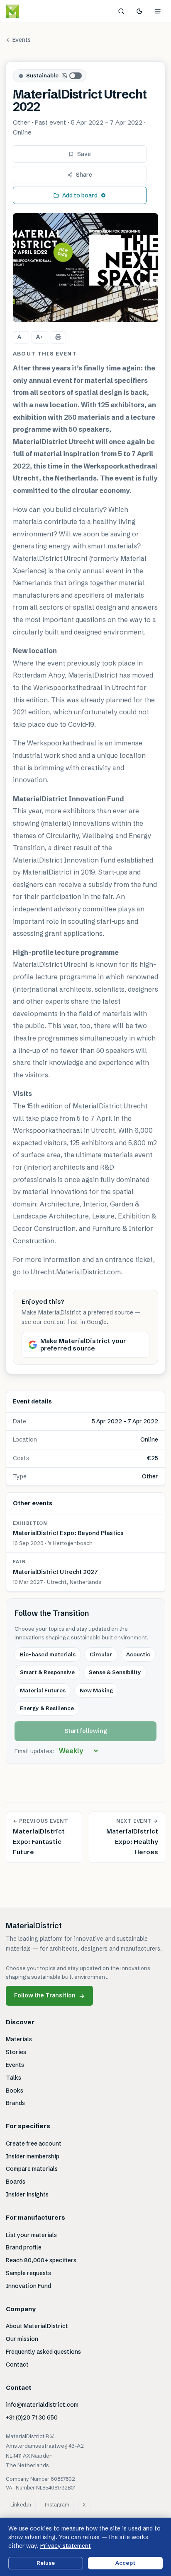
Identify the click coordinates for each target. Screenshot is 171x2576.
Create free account (34, 2143)
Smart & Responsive (47, 1672)
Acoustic (138, 1654)
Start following (86, 1731)
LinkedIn (21, 2505)
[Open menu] (158, 11)
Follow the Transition (49, 1996)
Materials (19, 2039)
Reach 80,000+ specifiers (41, 2260)
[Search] (121, 11)
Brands (15, 2103)
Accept (125, 2563)
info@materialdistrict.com (42, 2405)
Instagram (57, 2505)
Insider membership (33, 2156)
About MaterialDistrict (37, 2326)
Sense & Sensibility (115, 1672)
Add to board (80, 195)
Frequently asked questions (43, 2352)
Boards (16, 2182)
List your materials (31, 2235)
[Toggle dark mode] (139, 11)
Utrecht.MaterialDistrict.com (76, 1272)
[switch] (72, 76)
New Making (96, 1690)
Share (84, 175)
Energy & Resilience (47, 1708)
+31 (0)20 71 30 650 (32, 2417)
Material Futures (43, 1690)
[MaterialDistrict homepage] (31, 11)
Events (15, 2065)
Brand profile (24, 2247)
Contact (17, 2365)
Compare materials (32, 2169)
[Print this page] (58, 337)
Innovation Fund (28, 2286)
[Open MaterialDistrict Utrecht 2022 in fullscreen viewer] (85, 268)
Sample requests (28, 2273)
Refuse (46, 2563)
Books (15, 2091)
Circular (101, 1654)
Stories (16, 2052)
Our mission (22, 2339)
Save (84, 154)
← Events (18, 40)
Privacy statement (66, 2546)
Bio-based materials (48, 1654)
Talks (13, 2078)
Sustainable (42, 75)
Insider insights (27, 2194)
